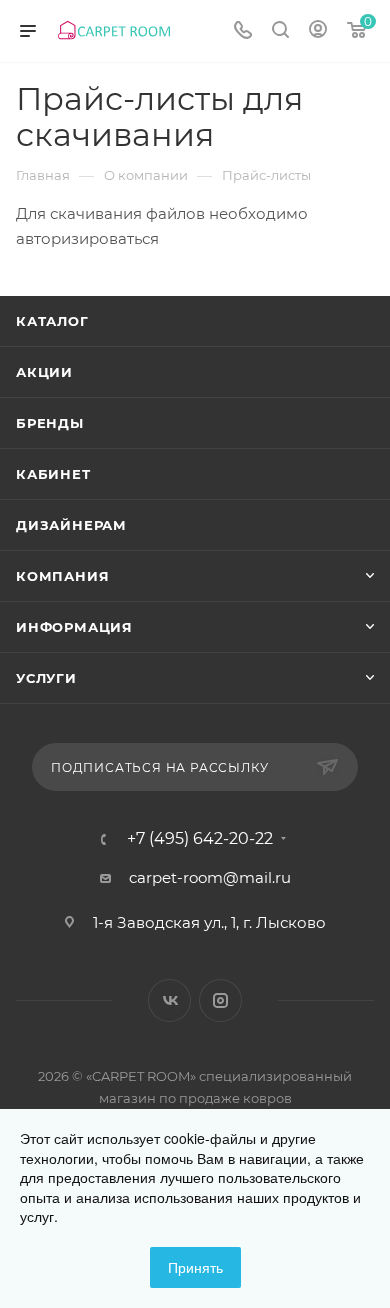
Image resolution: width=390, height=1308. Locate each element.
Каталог (52, 321)
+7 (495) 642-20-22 (200, 839)
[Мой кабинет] (318, 31)
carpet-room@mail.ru (210, 877)
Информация (74, 627)
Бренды (50, 423)
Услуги (46, 678)
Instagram (220, 1000)
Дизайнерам (71, 525)
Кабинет (53, 474)
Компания (62, 576)
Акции (44, 372)
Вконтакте (169, 1000)
